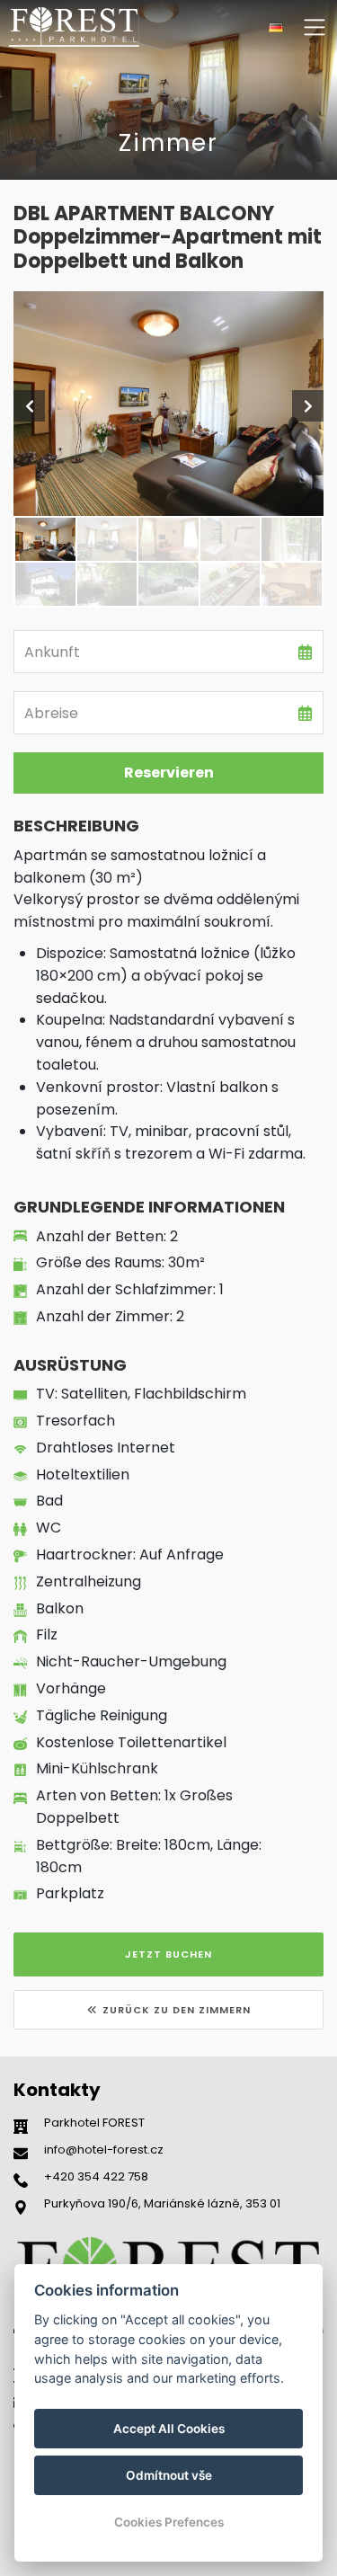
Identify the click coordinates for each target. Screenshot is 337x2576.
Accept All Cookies (169, 2429)
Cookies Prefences (169, 2522)
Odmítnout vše (169, 2475)
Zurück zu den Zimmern (177, 2010)
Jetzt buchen (168, 1954)
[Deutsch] (276, 27)
